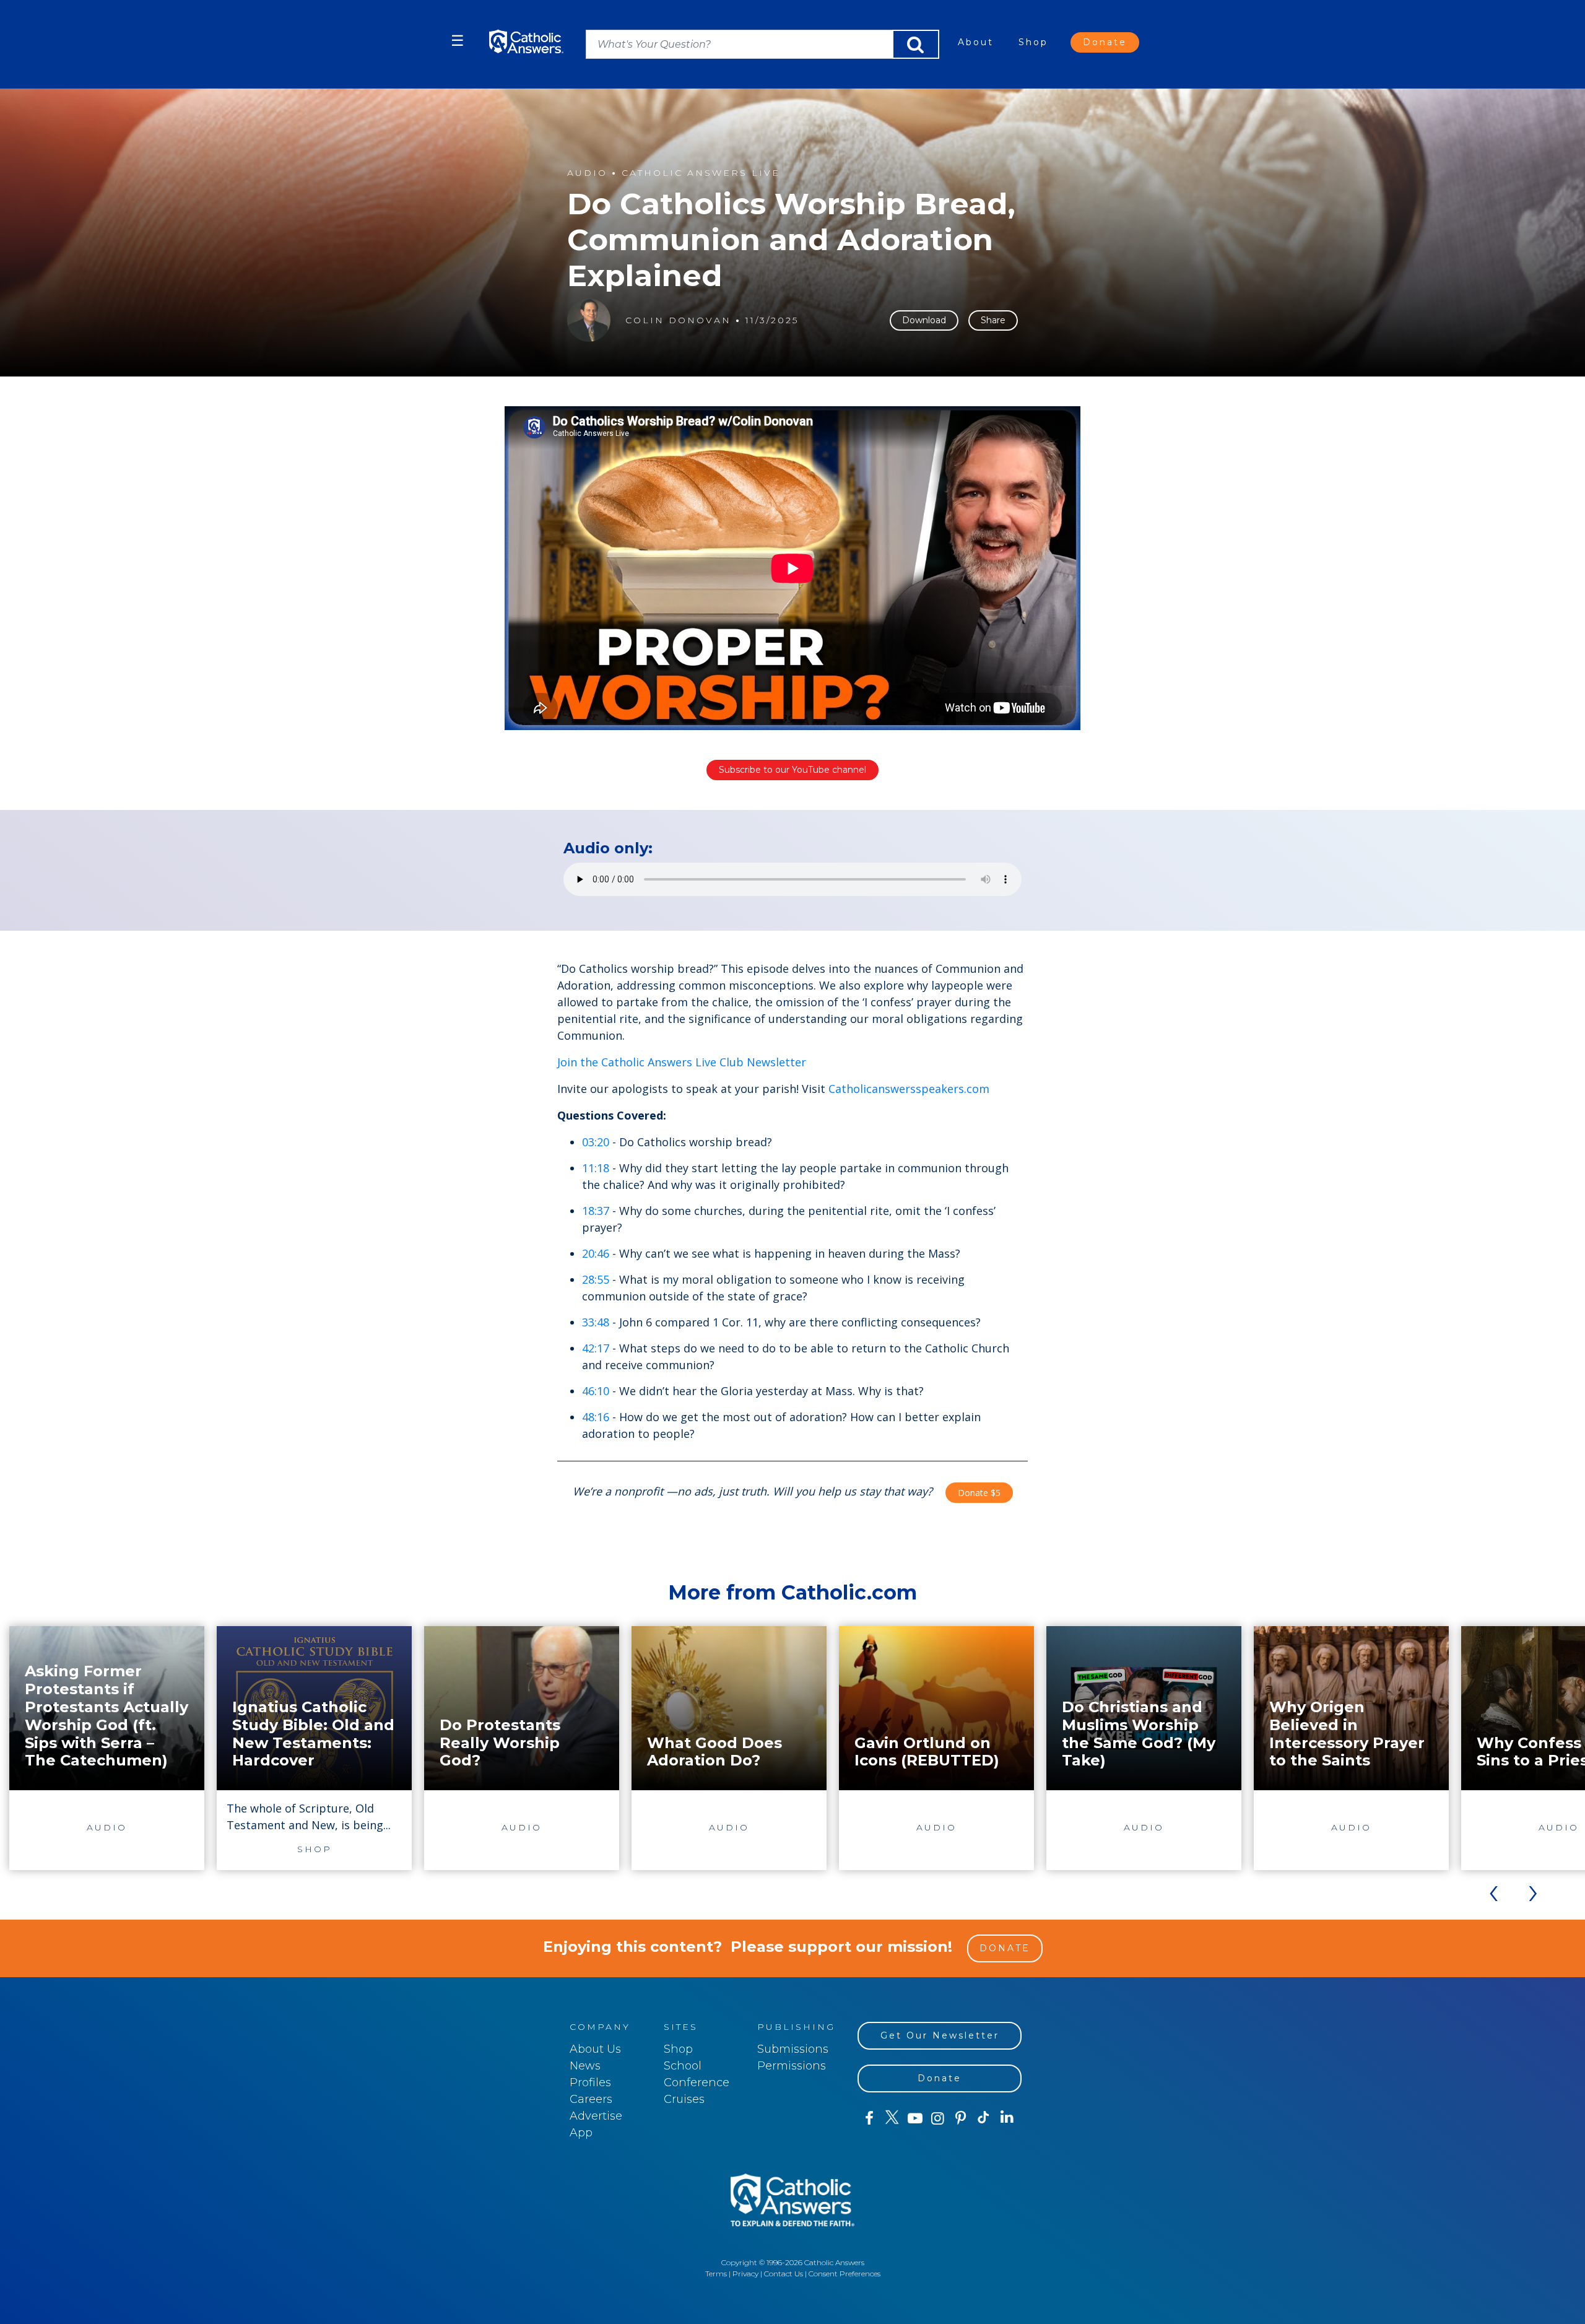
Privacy (745, 2274)
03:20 (596, 1142)
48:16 (596, 1417)
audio (587, 173)
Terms (716, 2274)
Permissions (792, 2066)
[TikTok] (984, 2118)
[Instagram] (938, 2118)
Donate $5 (979, 1493)
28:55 (596, 1279)
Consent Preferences (845, 2274)
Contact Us (784, 2274)
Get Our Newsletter (940, 2035)
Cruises (684, 2099)
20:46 (596, 1253)
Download (924, 320)
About (976, 42)
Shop (1033, 42)
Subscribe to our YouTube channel (792, 770)
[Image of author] (589, 320)
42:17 (596, 1348)
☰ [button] (458, 41)
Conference (697, 2082)
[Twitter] (892, 2118)
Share (993, 320)
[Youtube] (915, 2118)
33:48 (596, 1322)
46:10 (596, 1391)
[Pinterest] (961, 2118)
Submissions (793, 2049)
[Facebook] (869, 2118)
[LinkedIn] (1007, 2118)
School (683, 2066)
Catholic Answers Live (701, 173)
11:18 (596, 1168)
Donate (1105, 42)
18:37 (596, 1211)
